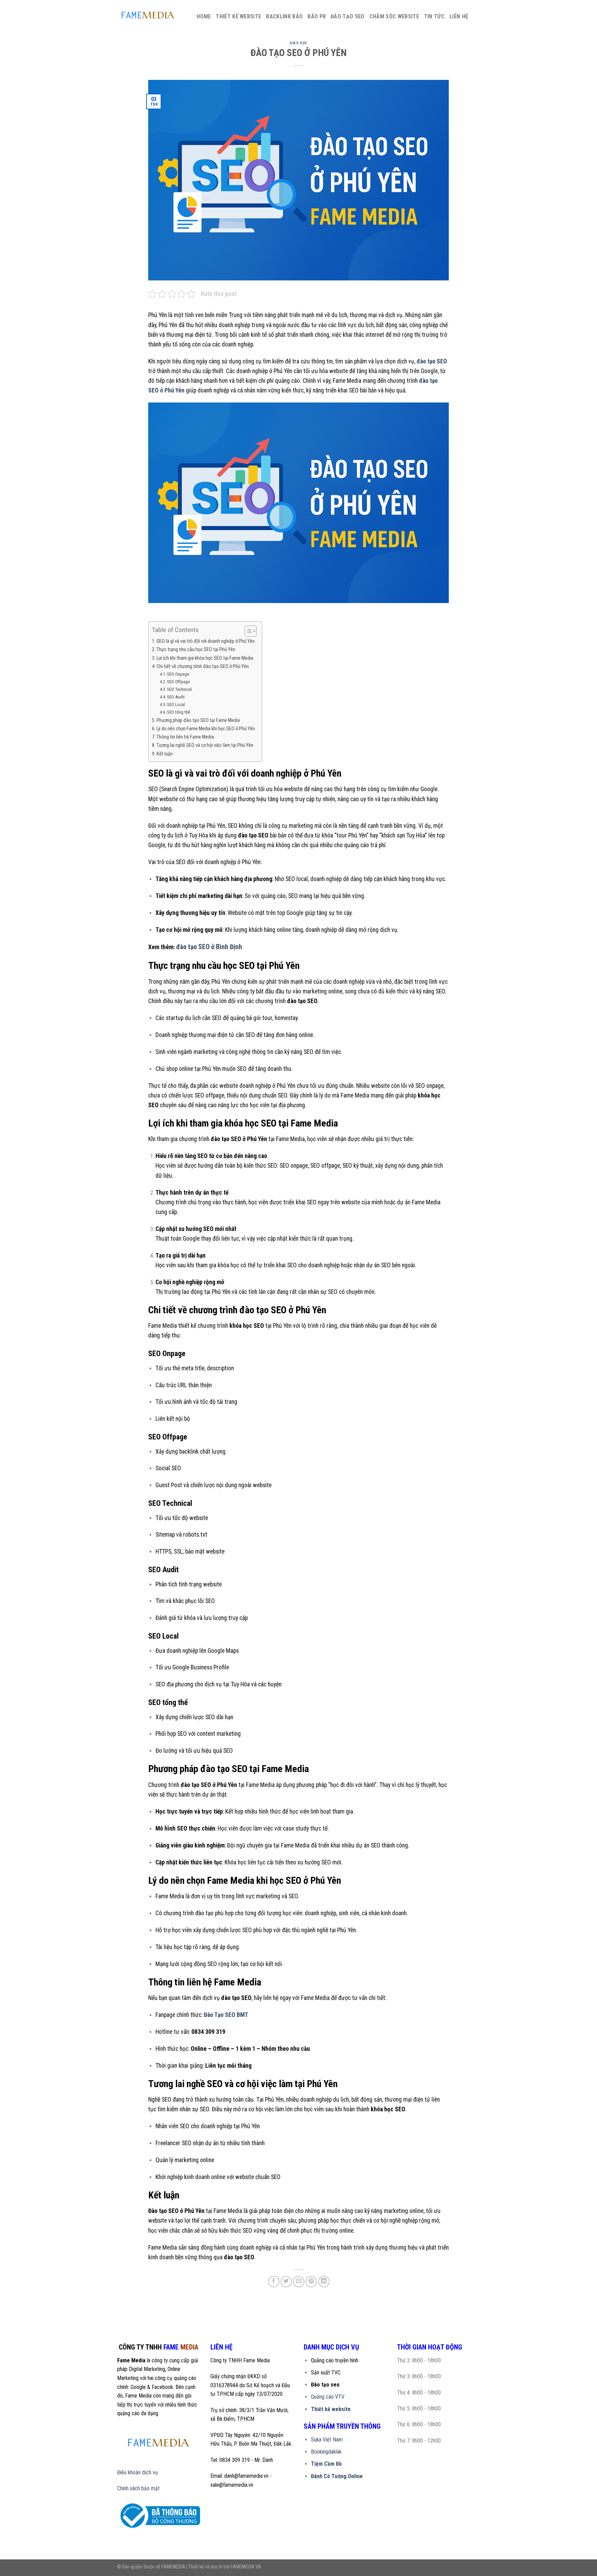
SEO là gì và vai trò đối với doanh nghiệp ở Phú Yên (206, 641)
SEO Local (176, 705)
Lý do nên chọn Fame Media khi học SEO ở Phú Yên (206, 729)
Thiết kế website (331, 2409)
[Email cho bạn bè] (299, 2282)
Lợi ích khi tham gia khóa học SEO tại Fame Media (205, 658)
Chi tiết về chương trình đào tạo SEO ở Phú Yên (203, 666)
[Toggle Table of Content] (247, 631)
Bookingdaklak (326, 2452)
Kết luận (165, 754)
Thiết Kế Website (238, 16)
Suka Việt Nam (327, 2440)
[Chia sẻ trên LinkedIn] (324, 2282)
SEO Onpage (178, 674)
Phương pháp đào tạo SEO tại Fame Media (198, 720)
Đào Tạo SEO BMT (226, 2015)
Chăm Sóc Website (394, 16)
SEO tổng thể (178, 712)
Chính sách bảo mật (138, 2488)
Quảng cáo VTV (328, 2397)
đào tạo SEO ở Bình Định (209, 947)
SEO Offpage (178, 682)
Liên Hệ (459, 16)
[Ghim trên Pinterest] (311, 2282)
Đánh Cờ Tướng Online (337, 2476)
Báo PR (317, 16)
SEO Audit (176, 697)
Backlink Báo (284, 16)
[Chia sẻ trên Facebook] (274, 2282)
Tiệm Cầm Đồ (326, 2464)
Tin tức (434, 16)
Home (204, 16)
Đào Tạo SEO (348, 16)
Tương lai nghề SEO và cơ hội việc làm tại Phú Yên (205, 745)
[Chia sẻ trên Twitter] (286, 2282)
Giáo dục (298, 43)
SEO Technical (179, 689)
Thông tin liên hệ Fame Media (185, 737)
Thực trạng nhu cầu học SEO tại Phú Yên (196, 650)
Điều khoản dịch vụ (138, 2472)
